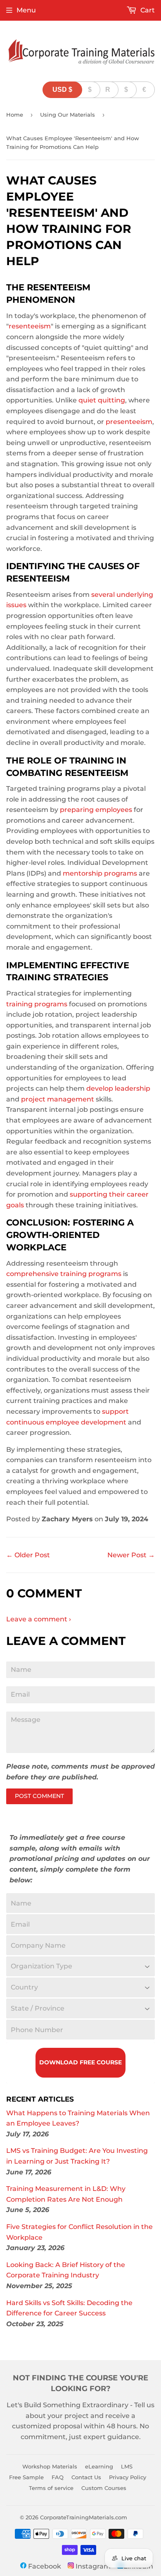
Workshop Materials (50, 2466)
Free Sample (26, 2477)
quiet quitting (102, 400)
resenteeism (30, 326)
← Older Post (28, 1555)
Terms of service (51, 2488)
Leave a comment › (39, 1619)
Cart (147, 10)
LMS (127, 2466)
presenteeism (129, 422)
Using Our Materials (67, 115)
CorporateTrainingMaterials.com (84, 2517)
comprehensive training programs (64, 1274)
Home (15, 115)
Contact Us (86, 2477)
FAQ (58, 2477)
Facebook (44, 2566)
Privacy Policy (128, 2477)
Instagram (92, 2566)
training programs (37, 1004)
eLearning (99, 2466)
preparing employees (96, 810)
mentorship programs (100, 873)
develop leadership (118, 1088)
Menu (26, 10)
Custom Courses (104, 2488)
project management (58, 1099)
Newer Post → (131, 1555)
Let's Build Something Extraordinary (67, 2405)
